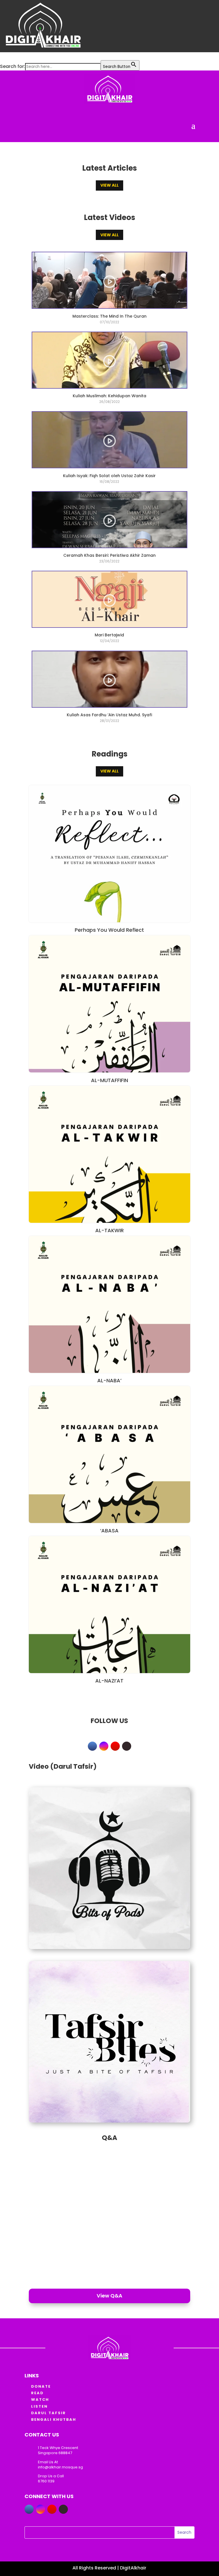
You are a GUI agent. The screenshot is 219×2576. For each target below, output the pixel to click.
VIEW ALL (109, 185)
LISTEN (39, 2406)
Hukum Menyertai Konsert (64, 2175)
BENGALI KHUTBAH (54, 2419)
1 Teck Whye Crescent (58, 2448)
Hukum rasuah (49, 2195)
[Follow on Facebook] (92, 1746)
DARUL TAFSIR (48, 2413)
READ (37, 2393)
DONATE (41, 2386)
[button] (3, 56)
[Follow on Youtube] (115, 1746)
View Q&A (109, 2296)
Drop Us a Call (51, 2476)
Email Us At (48, 2462)
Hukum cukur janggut (58, 2260)
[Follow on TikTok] (127, 1746)
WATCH (40, 2400)
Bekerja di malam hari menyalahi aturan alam (92, 2215)
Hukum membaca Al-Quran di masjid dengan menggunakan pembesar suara (91, 2237)
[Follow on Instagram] (104, 1746)
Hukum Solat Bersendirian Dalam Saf (79, 2155)
